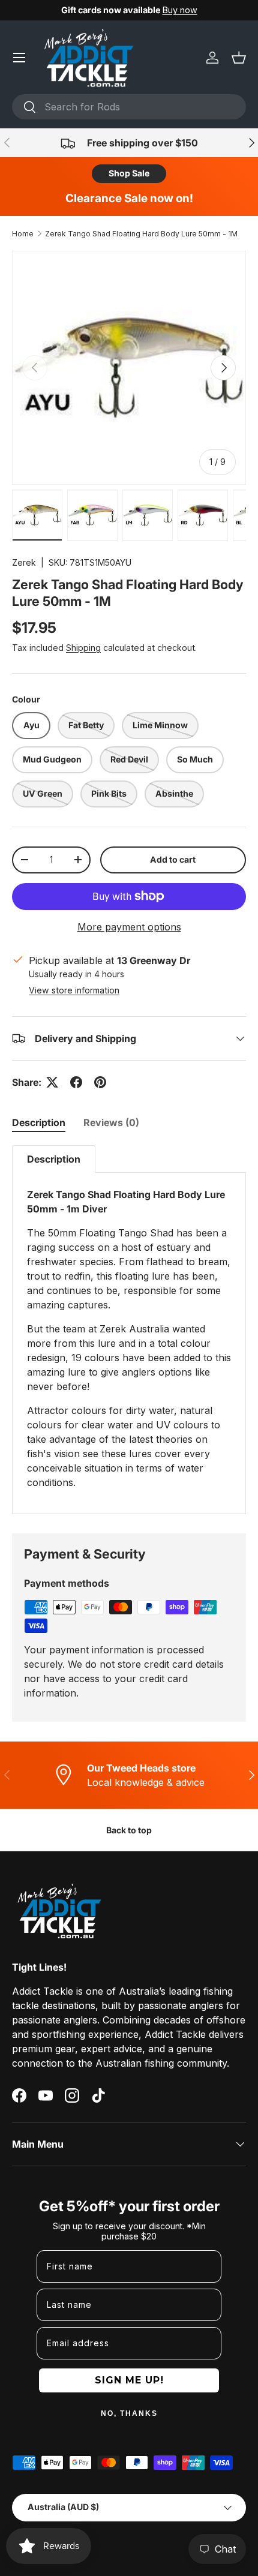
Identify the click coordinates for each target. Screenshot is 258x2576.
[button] (239, 58)
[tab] (39, 1122)
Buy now (180, 10)
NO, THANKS (129, 2413)
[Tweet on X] (52, 1082)
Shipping (83, 648)
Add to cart (173, 859)
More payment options (129, 927)
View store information (74, 990)
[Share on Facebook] (76, 1082)
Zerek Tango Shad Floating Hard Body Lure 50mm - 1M (141, 234)
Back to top (129, 1830)
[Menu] (19, 58)
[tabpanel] (129, 1330)
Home (23, 234)
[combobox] (129, 107)
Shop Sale (129, 173)
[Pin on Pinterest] (100, 1082)
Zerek (24, 562)
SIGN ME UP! (129, 2380)
